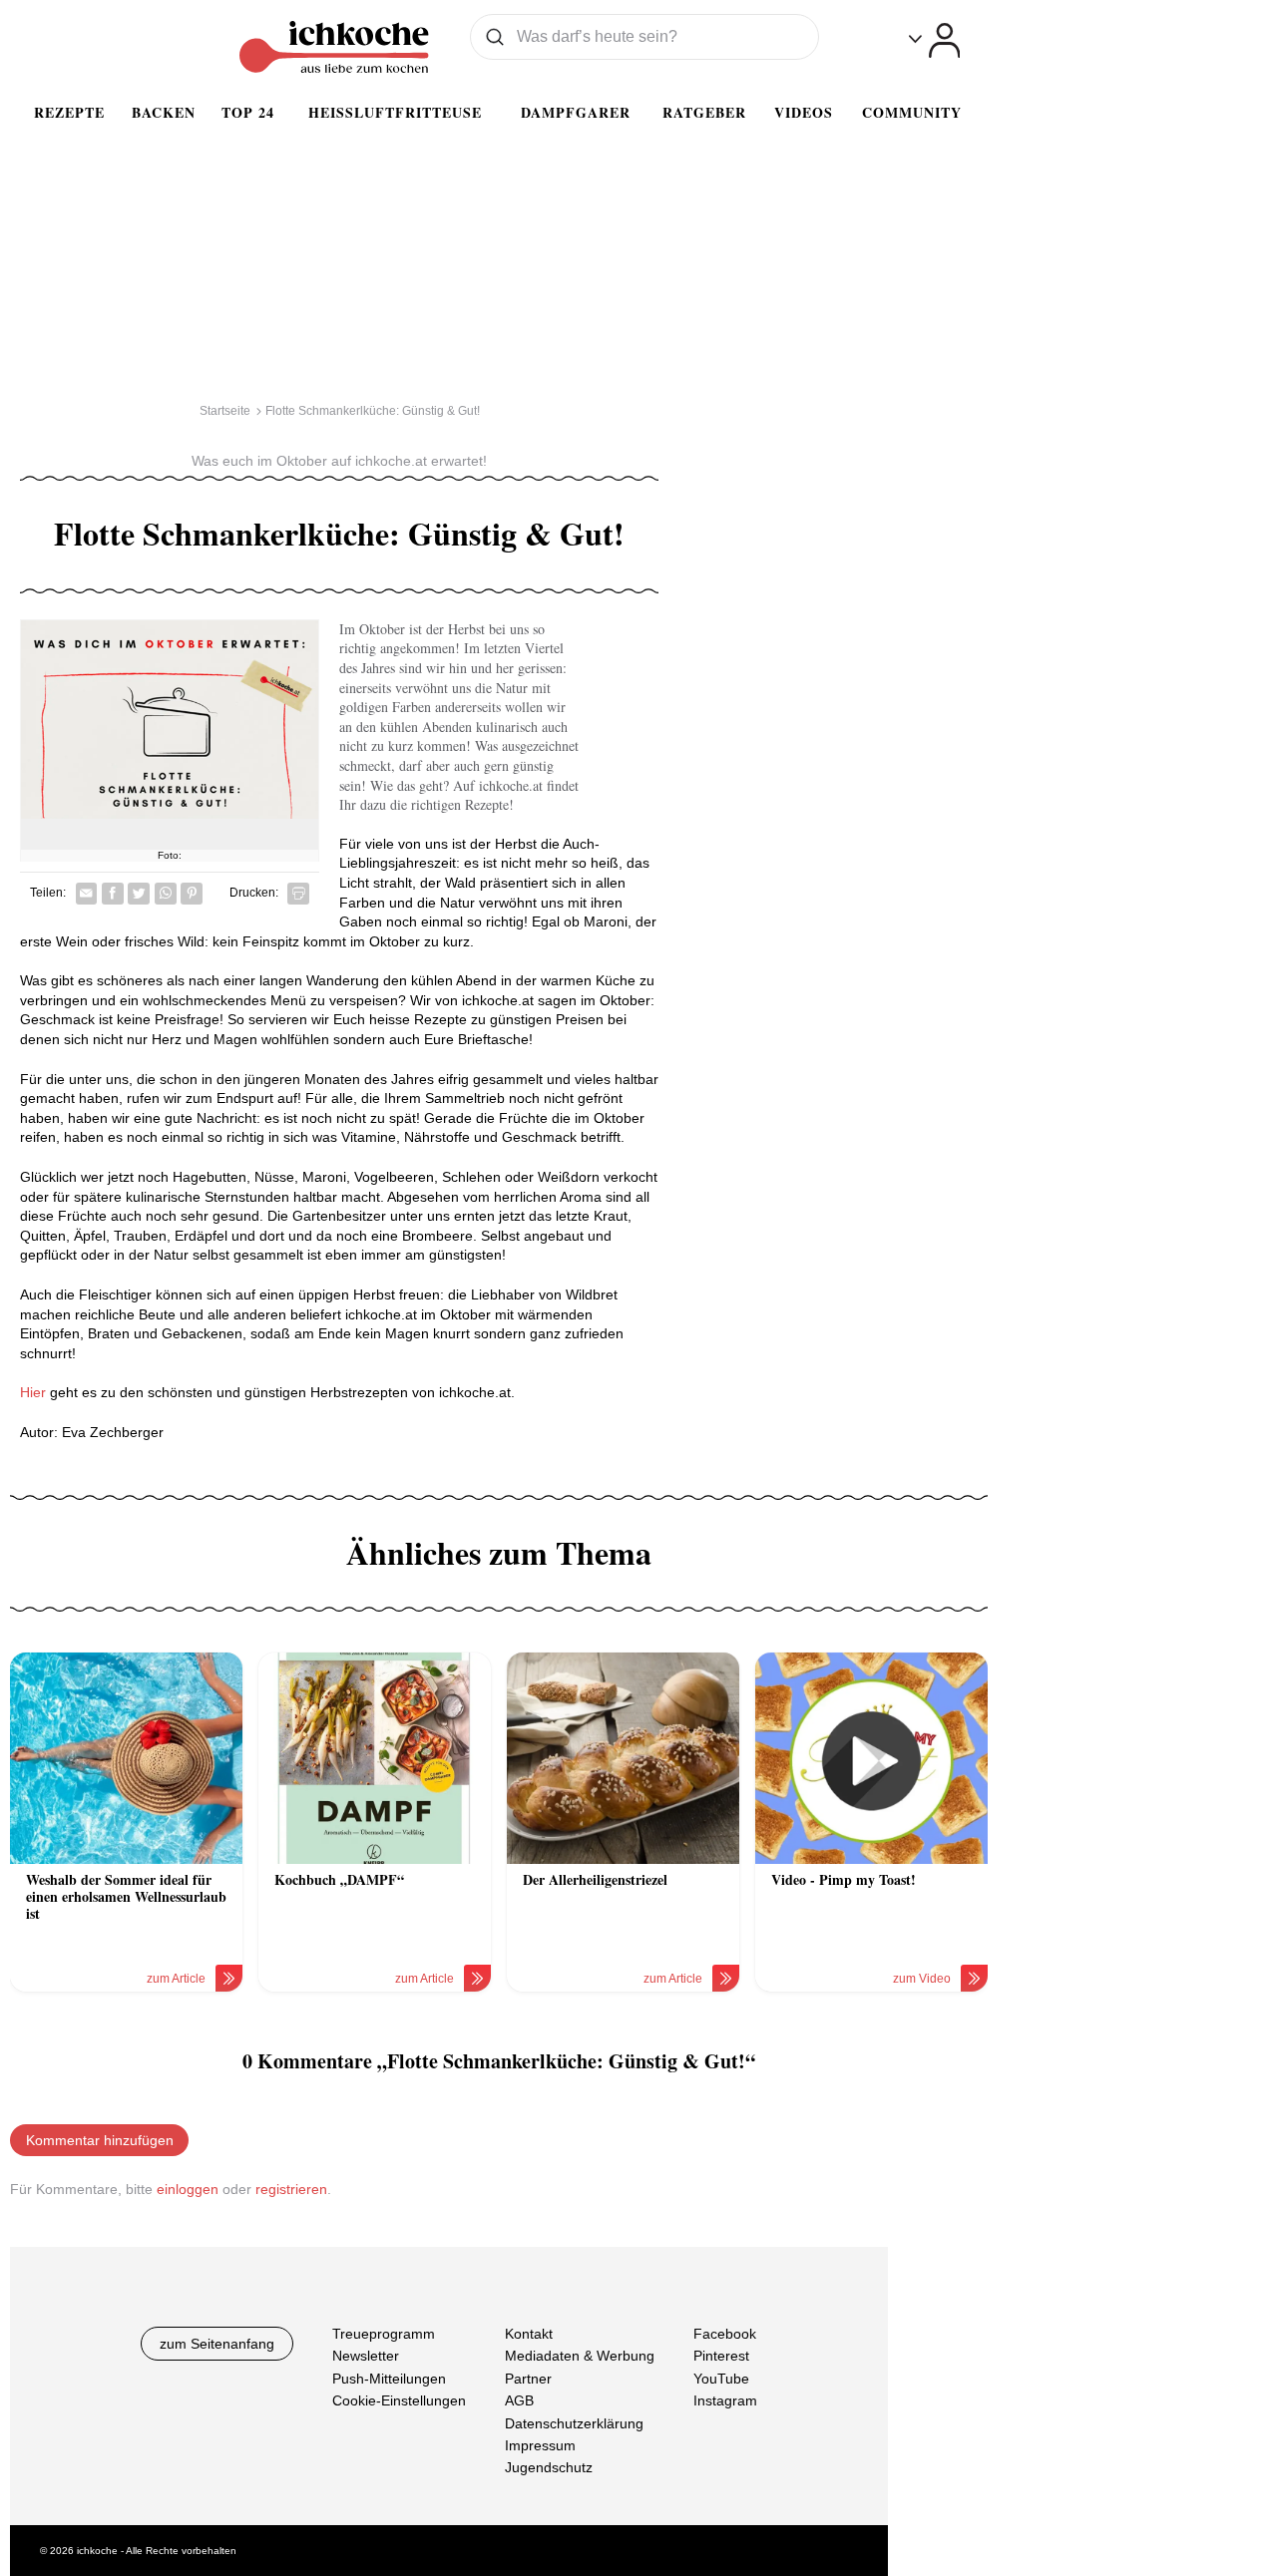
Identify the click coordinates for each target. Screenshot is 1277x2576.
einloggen (188, 2189)
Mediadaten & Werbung (580, 2356)
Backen (164, 112)
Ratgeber (704, 112)
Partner (528, 2379)
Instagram (725, 2400)
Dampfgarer (576, 112)
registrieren (291, 2189)
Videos (804, 112)
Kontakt (529, 2334)
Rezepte (69, 112)
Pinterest (721, 2356)
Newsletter (366, 2356)
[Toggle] (934, 40)
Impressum (540, 2445)
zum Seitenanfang (217, 2344)
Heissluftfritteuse (395, 112)
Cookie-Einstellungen (399, 2400)
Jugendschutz (549, 2467)
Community (912, 112)
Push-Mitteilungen (389, 2379)
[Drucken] (298, 894)
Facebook (725, 2334)
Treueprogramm (384, 2334)
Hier (35, 1392)
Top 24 (248, 112)
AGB (519, 2400)
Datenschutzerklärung (574, 2423)
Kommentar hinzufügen (100, 2140)
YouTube (721, 2379)
